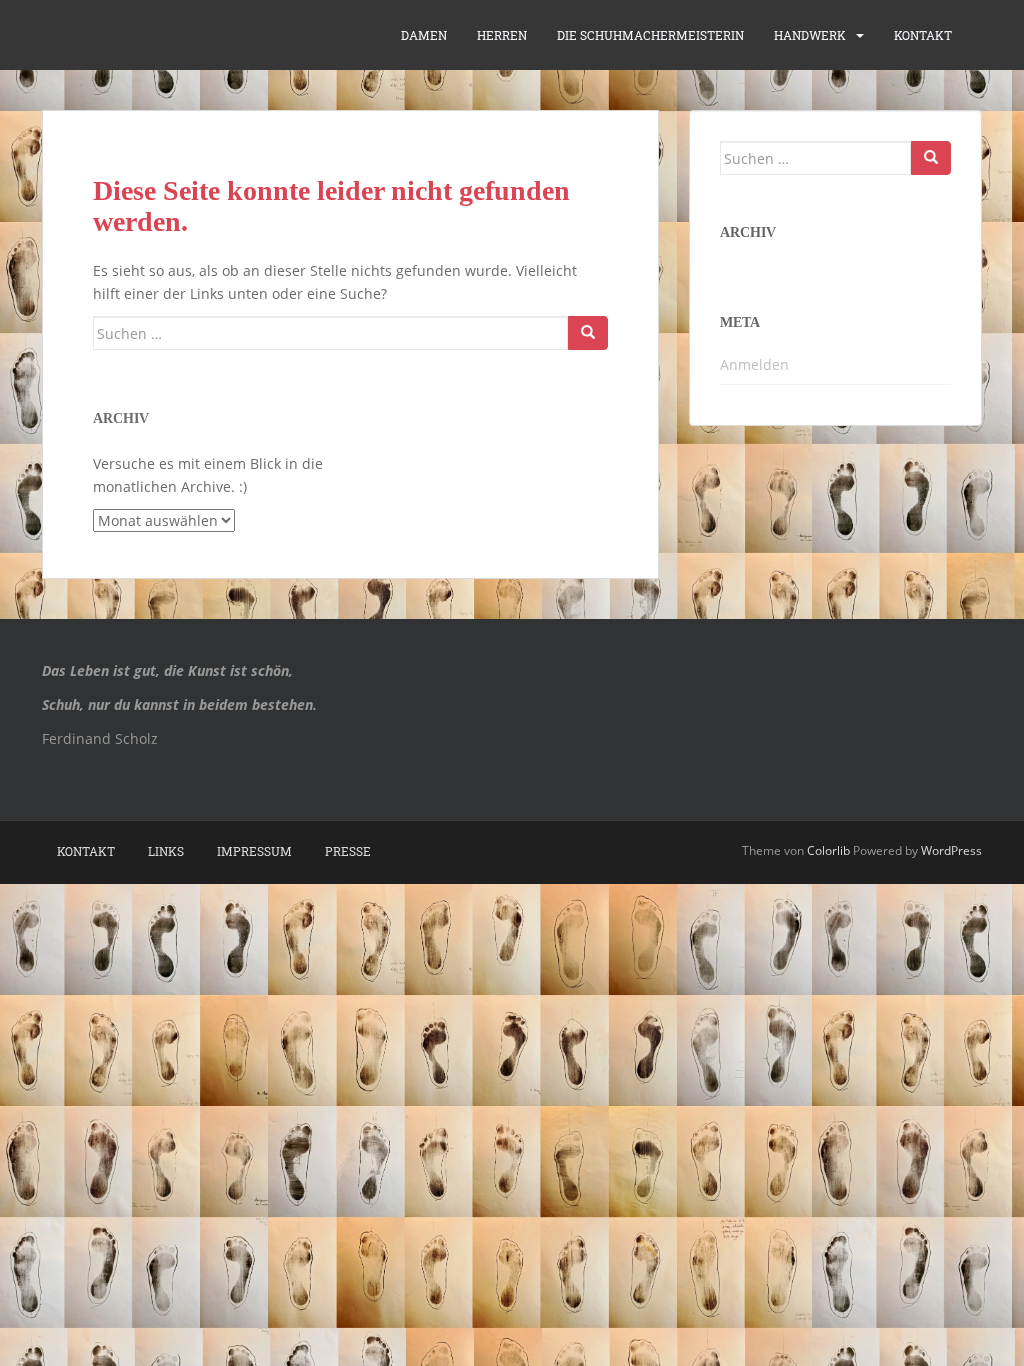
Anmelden (754, 364)
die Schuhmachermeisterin (650, 35)
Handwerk (810, 35)
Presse (348, 851)
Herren (502, 35)
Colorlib (828, 850)
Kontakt (923, 35)
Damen (424, 35)
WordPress (951, 850)
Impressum (254, 851)
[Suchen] (588, 333)
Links (166, 851)
